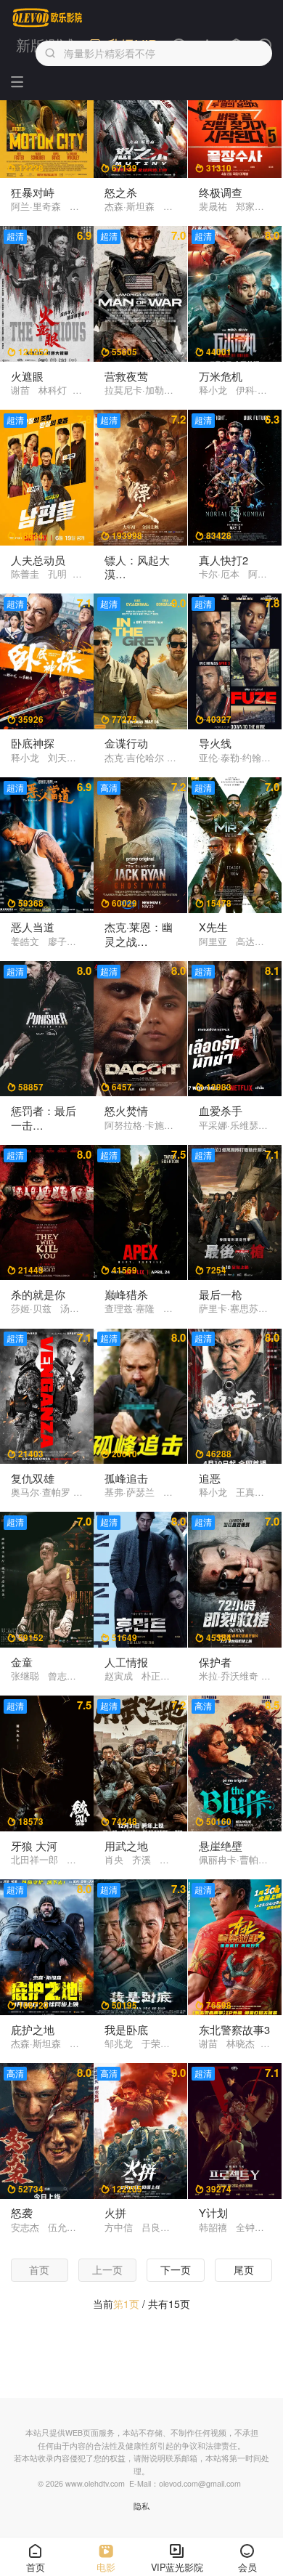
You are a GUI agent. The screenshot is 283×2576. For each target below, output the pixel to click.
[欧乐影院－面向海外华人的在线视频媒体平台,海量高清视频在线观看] (48, 18)
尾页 (244, 2269)
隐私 (141, 2506)
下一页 (176, 2269)
